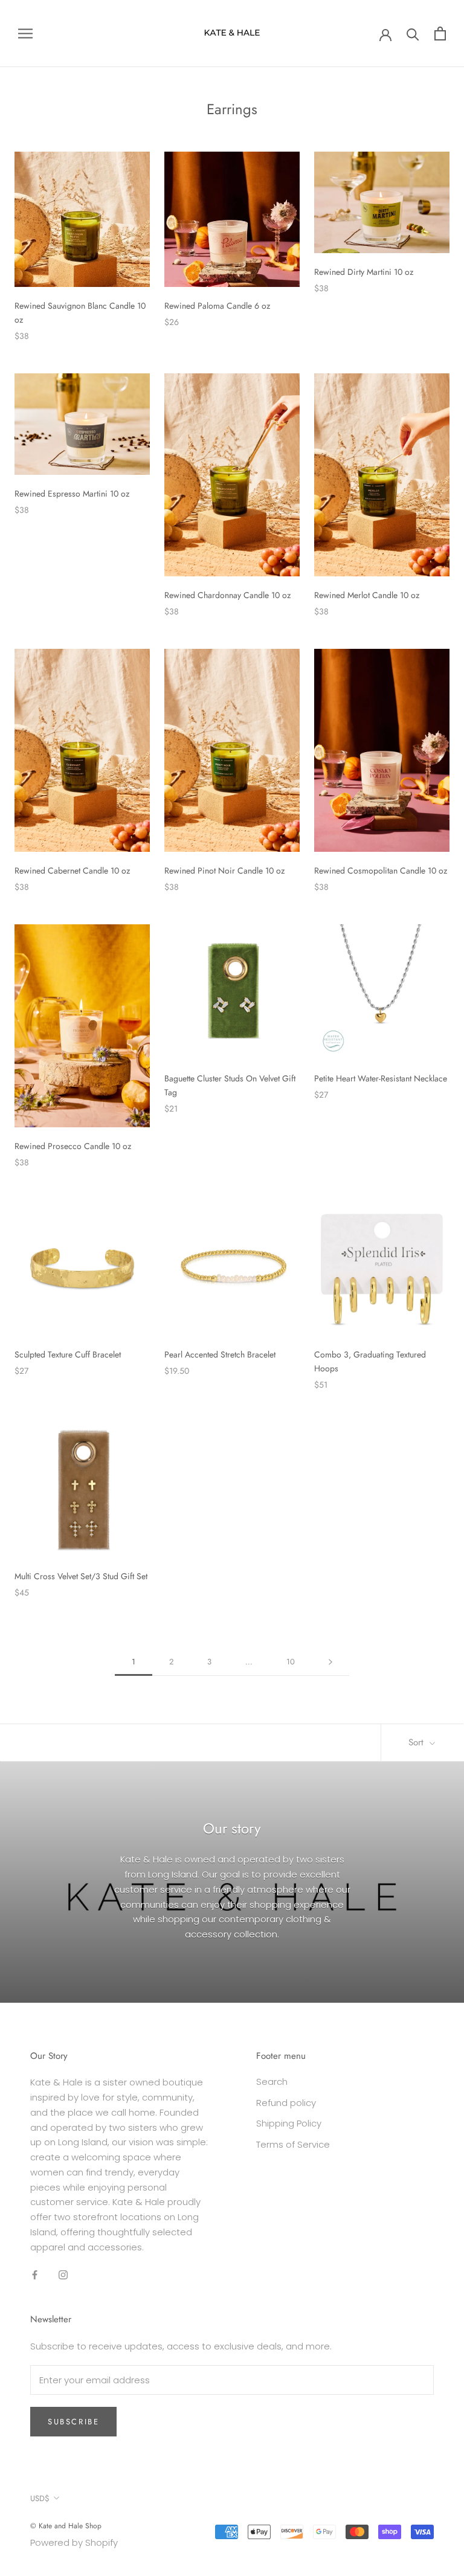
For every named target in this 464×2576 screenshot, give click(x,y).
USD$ (40, 2498)
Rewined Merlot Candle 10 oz (367, 595)
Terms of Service (293, 2144)
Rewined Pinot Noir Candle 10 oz (224, 871)
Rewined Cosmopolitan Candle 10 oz (381, 871)
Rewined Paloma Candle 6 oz (217, 306)
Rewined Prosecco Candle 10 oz (73, 1146)
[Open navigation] (25, 34)
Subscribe (73, 2422)
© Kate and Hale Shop (66, 2526)
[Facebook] (35, 2274)
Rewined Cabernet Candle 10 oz (72, 871)
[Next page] (330, 1662)
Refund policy (286, 2103)
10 (291, 1662)
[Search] (413, 34)
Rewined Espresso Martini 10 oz (72, 494)
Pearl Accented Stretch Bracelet (220, 1354)
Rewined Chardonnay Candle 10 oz (227, 595)
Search (272, 2082)
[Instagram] (63, 2274)
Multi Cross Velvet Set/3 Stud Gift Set (81, 1576)
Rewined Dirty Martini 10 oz (364, 272)
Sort (417, 1742)
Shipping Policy (289, 2123)
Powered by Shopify (74, 2542)
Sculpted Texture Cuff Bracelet (68, 1354)
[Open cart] (440, 34)
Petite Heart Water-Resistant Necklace (381, 1078)
